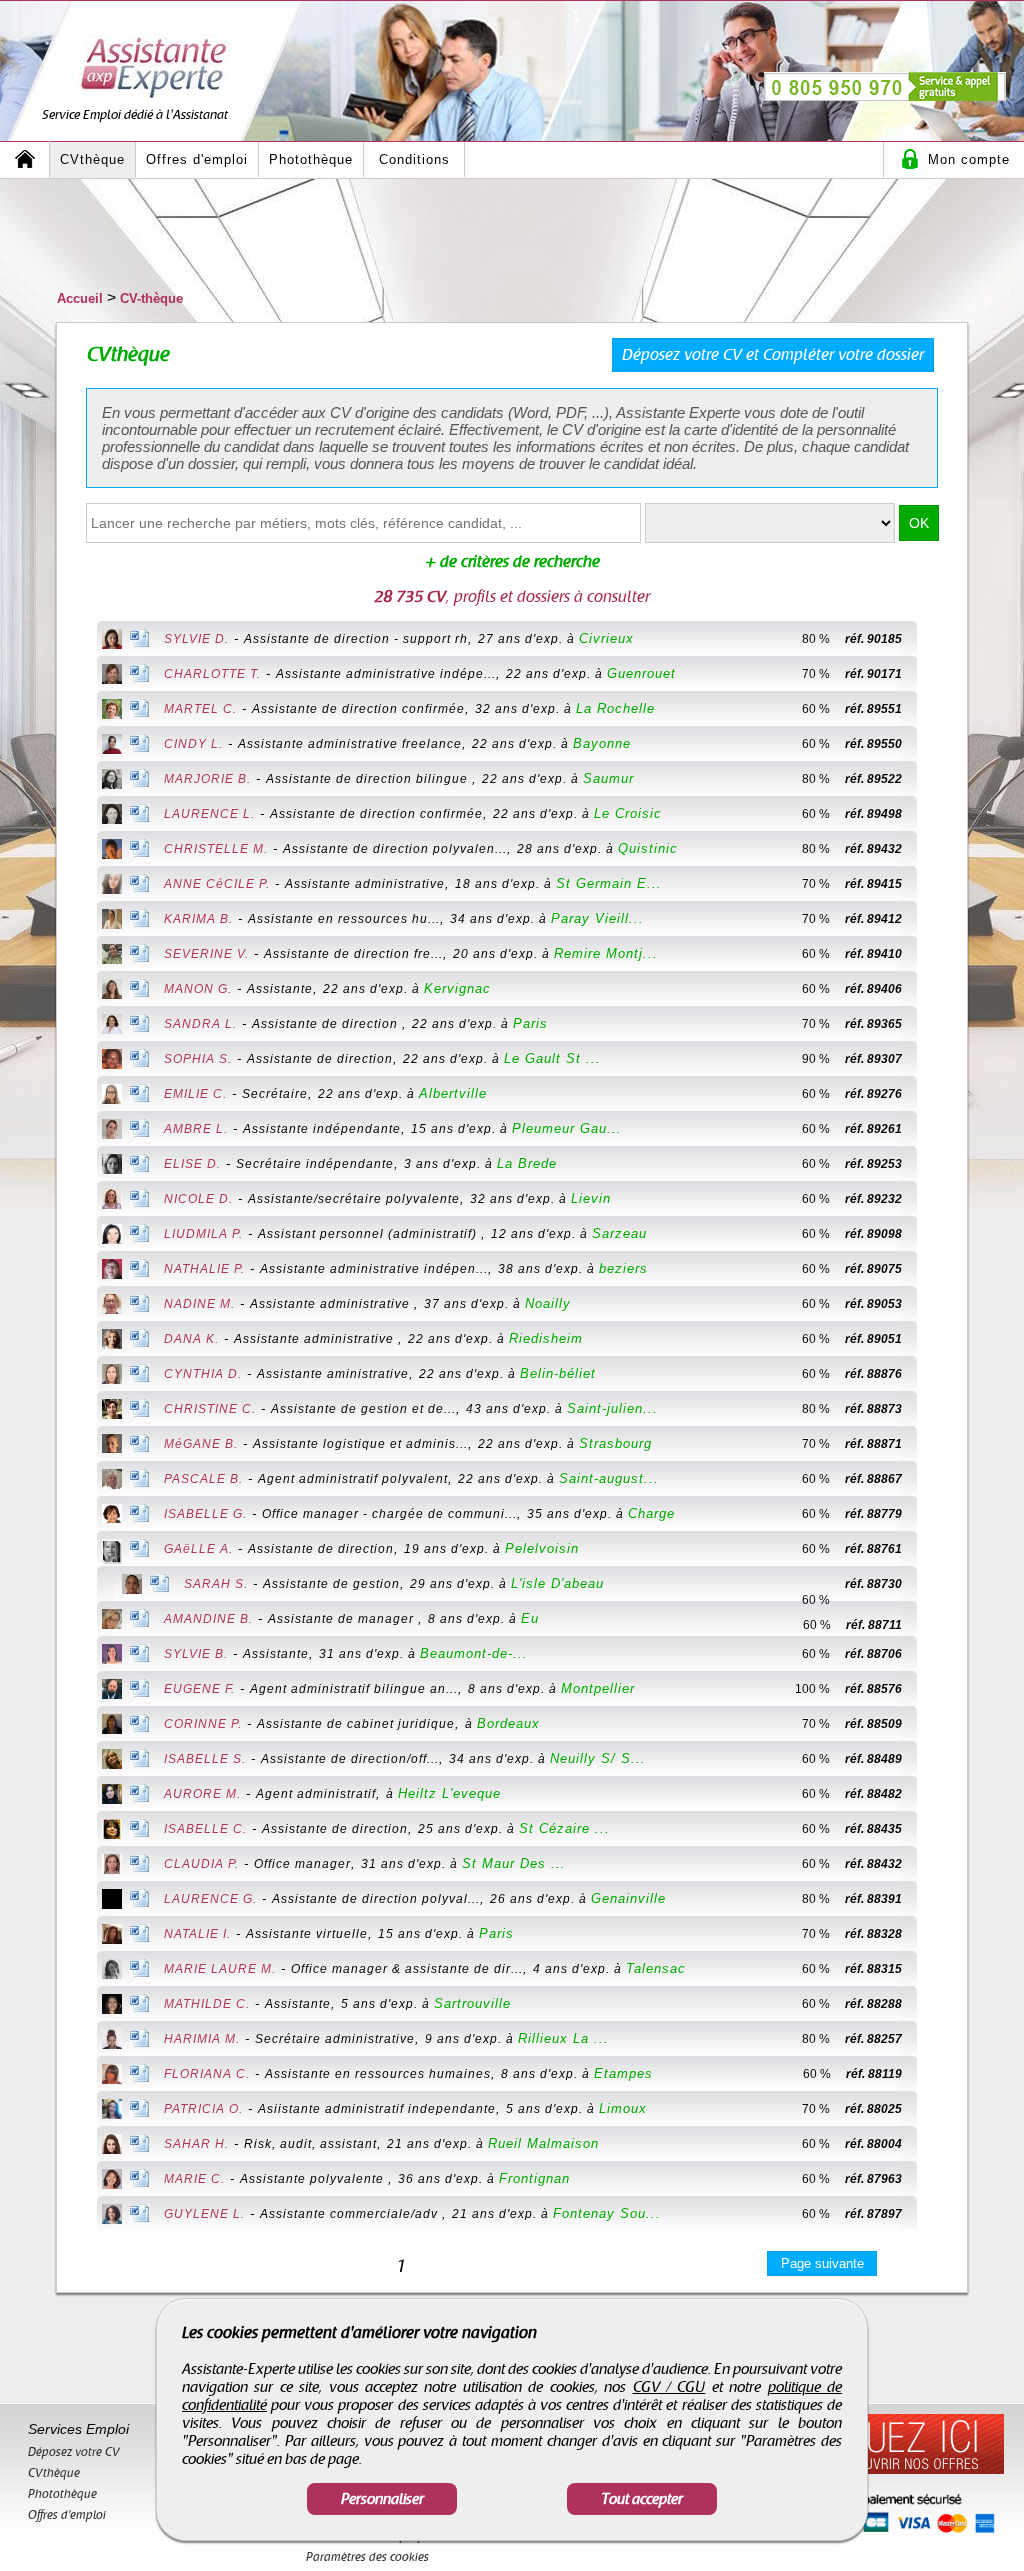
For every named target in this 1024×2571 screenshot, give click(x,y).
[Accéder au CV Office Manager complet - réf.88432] (112, 1866)
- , (399, 638)
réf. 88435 (873, 1829)
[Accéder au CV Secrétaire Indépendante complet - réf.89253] (112, 1166)
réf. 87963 (873, 2179)
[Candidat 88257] (935, 2039)
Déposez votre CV (74, 2452)
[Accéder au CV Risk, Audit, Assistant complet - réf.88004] (112, 2146)
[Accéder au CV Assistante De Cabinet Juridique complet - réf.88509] (112, 1726)
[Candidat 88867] (935, 1479)
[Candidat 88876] (935, 1374)
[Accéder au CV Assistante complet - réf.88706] (112, 1656)
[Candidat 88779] (935, 1514)
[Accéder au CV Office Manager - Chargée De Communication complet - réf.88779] (112, 1515)
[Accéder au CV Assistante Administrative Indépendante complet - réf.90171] (112, 676)
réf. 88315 (873, 1969)
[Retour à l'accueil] (25, 159)
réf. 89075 (873, 1269)
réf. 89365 (873, 1024)
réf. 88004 (873, 2144)
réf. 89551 (873, 709)
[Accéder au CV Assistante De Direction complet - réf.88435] (112, 1831)
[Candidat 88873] (935, 1409)
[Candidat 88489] (935, 1759)
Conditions (414, 159)
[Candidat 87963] (935, 2179)
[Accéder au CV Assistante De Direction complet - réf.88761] (112, 1553)
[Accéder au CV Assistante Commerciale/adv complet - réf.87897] (112, 2216)
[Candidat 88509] (935, 1724)
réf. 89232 (873, 1199)
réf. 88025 (873, 2109)
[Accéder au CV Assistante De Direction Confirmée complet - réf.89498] (112, 816)
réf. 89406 (873, 989)
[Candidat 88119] (935, 2074)
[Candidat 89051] (935, 1339)
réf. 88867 (873, 1479)
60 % (816, 709)
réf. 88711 (874, 1625)
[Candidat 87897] (935, 2214)
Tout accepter (642, 2499)
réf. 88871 (873, 1444)
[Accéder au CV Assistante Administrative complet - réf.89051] (112, 1341)
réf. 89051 (873, 1339)
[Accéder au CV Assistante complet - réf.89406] (112, 991)
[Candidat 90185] (935, 639)
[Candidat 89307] (935, 1059)
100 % (812, 1689)
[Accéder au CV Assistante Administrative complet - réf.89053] (112, 1306)
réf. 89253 (873, 1164)
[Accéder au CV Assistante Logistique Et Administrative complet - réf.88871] (112, 1445)
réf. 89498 (873, 814)
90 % (816, 1059)
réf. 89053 (873, 1304)
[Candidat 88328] (935, 1934)
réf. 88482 (873, 1794)
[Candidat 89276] (935, 1094)
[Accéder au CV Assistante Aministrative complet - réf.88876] (112, 1376)
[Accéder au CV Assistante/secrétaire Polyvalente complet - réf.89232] (112, 1201)
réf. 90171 (873, 674)
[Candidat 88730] (792, 1584)
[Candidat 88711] (935, 1619)
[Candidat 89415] (935, 884)
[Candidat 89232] (935, 1199)
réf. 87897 (873, 2214)
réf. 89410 (873, 954)
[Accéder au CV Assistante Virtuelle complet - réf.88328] (112, 1936)
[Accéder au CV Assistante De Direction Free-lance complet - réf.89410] (112, 956)
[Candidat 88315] (935, 1969)
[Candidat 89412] (935, 919)
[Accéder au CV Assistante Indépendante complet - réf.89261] (112, 1131)
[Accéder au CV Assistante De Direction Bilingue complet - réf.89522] (112, 781)
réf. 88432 (873, 1864)
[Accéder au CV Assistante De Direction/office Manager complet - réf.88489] (112, 1761)
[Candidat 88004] (935, 2144)
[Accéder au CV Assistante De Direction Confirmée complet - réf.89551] (112, 711)
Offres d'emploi (197, 159)
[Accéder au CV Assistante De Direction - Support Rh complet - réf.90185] (112, 641)
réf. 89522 (873, 779)
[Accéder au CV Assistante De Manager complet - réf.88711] (112, 1621)
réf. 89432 (873, 849)
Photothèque (311, 159)
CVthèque (92, 159)
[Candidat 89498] (935, 814)
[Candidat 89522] (935, 779)
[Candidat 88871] (935, 1444)
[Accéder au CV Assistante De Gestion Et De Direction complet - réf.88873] (112, 1411)
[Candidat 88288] (935, 2004)
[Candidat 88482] (935, 1794)
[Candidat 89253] (935, 1164)
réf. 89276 (873, 1094)
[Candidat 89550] (935, 744)
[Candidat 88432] (935, 1864)
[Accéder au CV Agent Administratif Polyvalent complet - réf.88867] (112, 1481)
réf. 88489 (873, 1759)
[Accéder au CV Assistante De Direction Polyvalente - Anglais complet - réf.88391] (112, 1901)
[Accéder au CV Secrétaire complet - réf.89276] (112, 1096)
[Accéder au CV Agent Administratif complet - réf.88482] (112, 1796)
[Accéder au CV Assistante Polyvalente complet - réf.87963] (112, 2181)
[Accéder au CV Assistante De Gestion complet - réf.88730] (132, 1586)
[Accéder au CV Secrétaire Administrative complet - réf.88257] (112, 2041)
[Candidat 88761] (935, 1549)
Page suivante (822, 2263)
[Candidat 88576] (935, 1689)
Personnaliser (382, 2499)
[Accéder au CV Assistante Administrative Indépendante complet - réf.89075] (112, 1271)
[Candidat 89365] (935, 1024)
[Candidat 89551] (935, 709)
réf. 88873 (873, 1409)
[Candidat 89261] (935, 1129)
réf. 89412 (873, 919)
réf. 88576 (873, 1689)
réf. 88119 (874, 2074)
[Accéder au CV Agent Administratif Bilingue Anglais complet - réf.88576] (112, 1691)
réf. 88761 (873, 1549)
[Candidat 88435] (935, 1829)
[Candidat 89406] (935, 989)
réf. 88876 (873, 1374)
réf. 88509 (873, 1724)
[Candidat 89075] (935, 1269)
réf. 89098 (873, 1234)
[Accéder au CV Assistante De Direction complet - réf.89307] (112, 1061)
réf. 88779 (873, 1514)
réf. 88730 (873, 1584)
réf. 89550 (873, 744)
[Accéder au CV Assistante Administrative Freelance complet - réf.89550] (112, 746)
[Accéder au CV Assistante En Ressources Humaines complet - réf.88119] (112, 2076)
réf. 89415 (873, 884)
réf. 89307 (873, 1059)
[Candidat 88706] (935, 1654)
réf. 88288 (873, 2004)
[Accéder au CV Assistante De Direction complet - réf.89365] (112, 1026)
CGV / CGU (669, 2387)
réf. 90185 (873, 639)
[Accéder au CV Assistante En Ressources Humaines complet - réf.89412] (112, 921)
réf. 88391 (873, 1899)
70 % (816, 674)
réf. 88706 (873, 1654)
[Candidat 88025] (935, 2109)
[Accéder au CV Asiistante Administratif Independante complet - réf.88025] (112, 2111)
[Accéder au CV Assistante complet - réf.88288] (112, 2006)
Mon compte (969, 159)
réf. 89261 (873, 1129)
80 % (816, 639)
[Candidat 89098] (935, 1234)
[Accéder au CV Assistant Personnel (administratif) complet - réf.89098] (112, 1236)
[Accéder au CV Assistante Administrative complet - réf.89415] (112, 886)
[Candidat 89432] (935, 849)
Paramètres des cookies (367, 2557)
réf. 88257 (873, 2039)
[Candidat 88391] (935, 1899)
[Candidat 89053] (935, 1304)
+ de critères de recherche (512, 562)
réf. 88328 (873, 1934)
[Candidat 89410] (935, 954)
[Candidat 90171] (935, 674)
